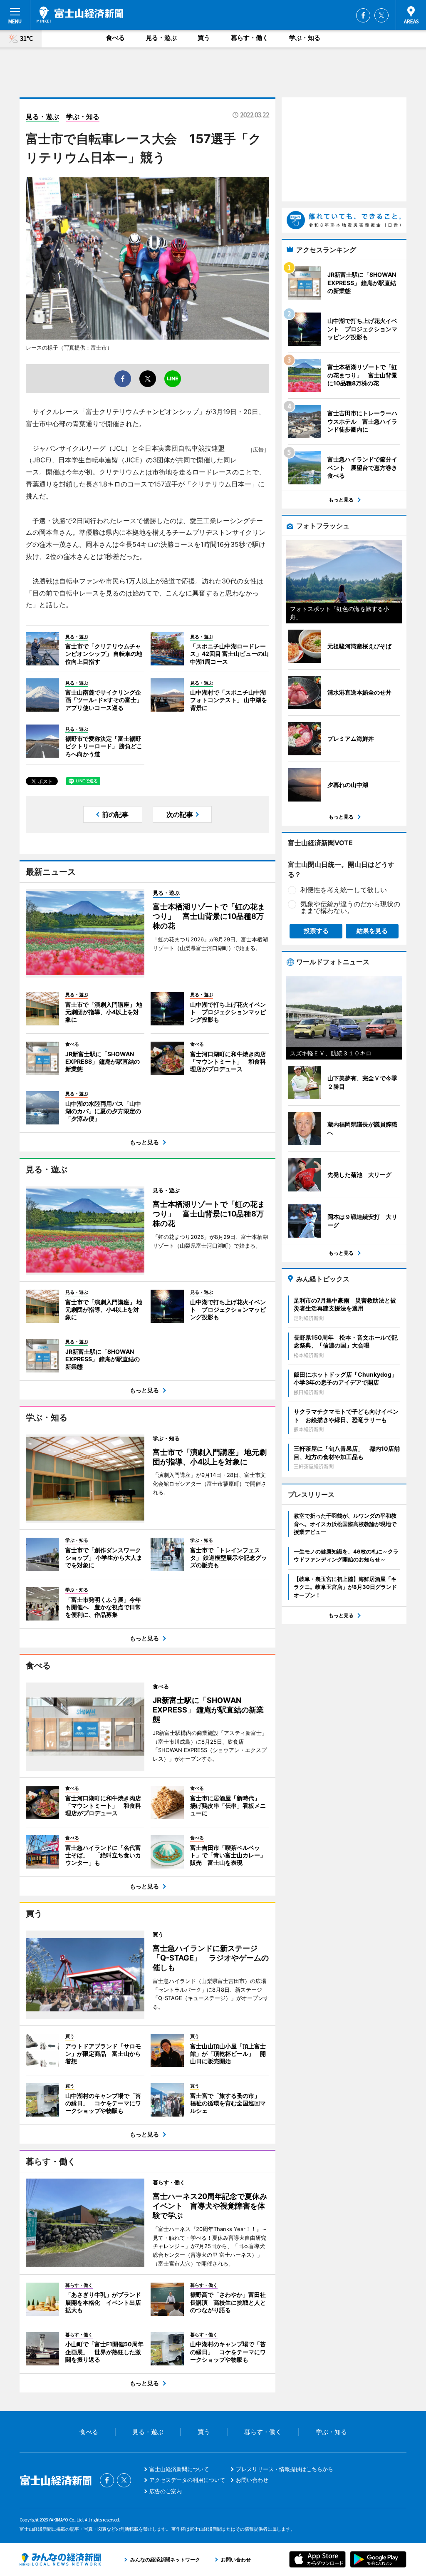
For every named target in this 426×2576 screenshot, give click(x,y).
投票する (316, 931)
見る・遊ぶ (161, 38)
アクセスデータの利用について (187, 2480)
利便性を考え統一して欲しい (344, 890)
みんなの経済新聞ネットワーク (60, 2559)
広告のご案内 (166, 2491)
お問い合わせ (252, 2480)
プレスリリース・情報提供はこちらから (285, 2469)
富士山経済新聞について (179, 2469)
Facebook (363, 15)
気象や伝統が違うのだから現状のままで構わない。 (350, 907)
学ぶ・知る (305, 38)
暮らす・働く (250, 38)
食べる (115, 38)
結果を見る (372, 931)
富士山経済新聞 (80, 15)
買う (204, 38)
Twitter (381, 15)
